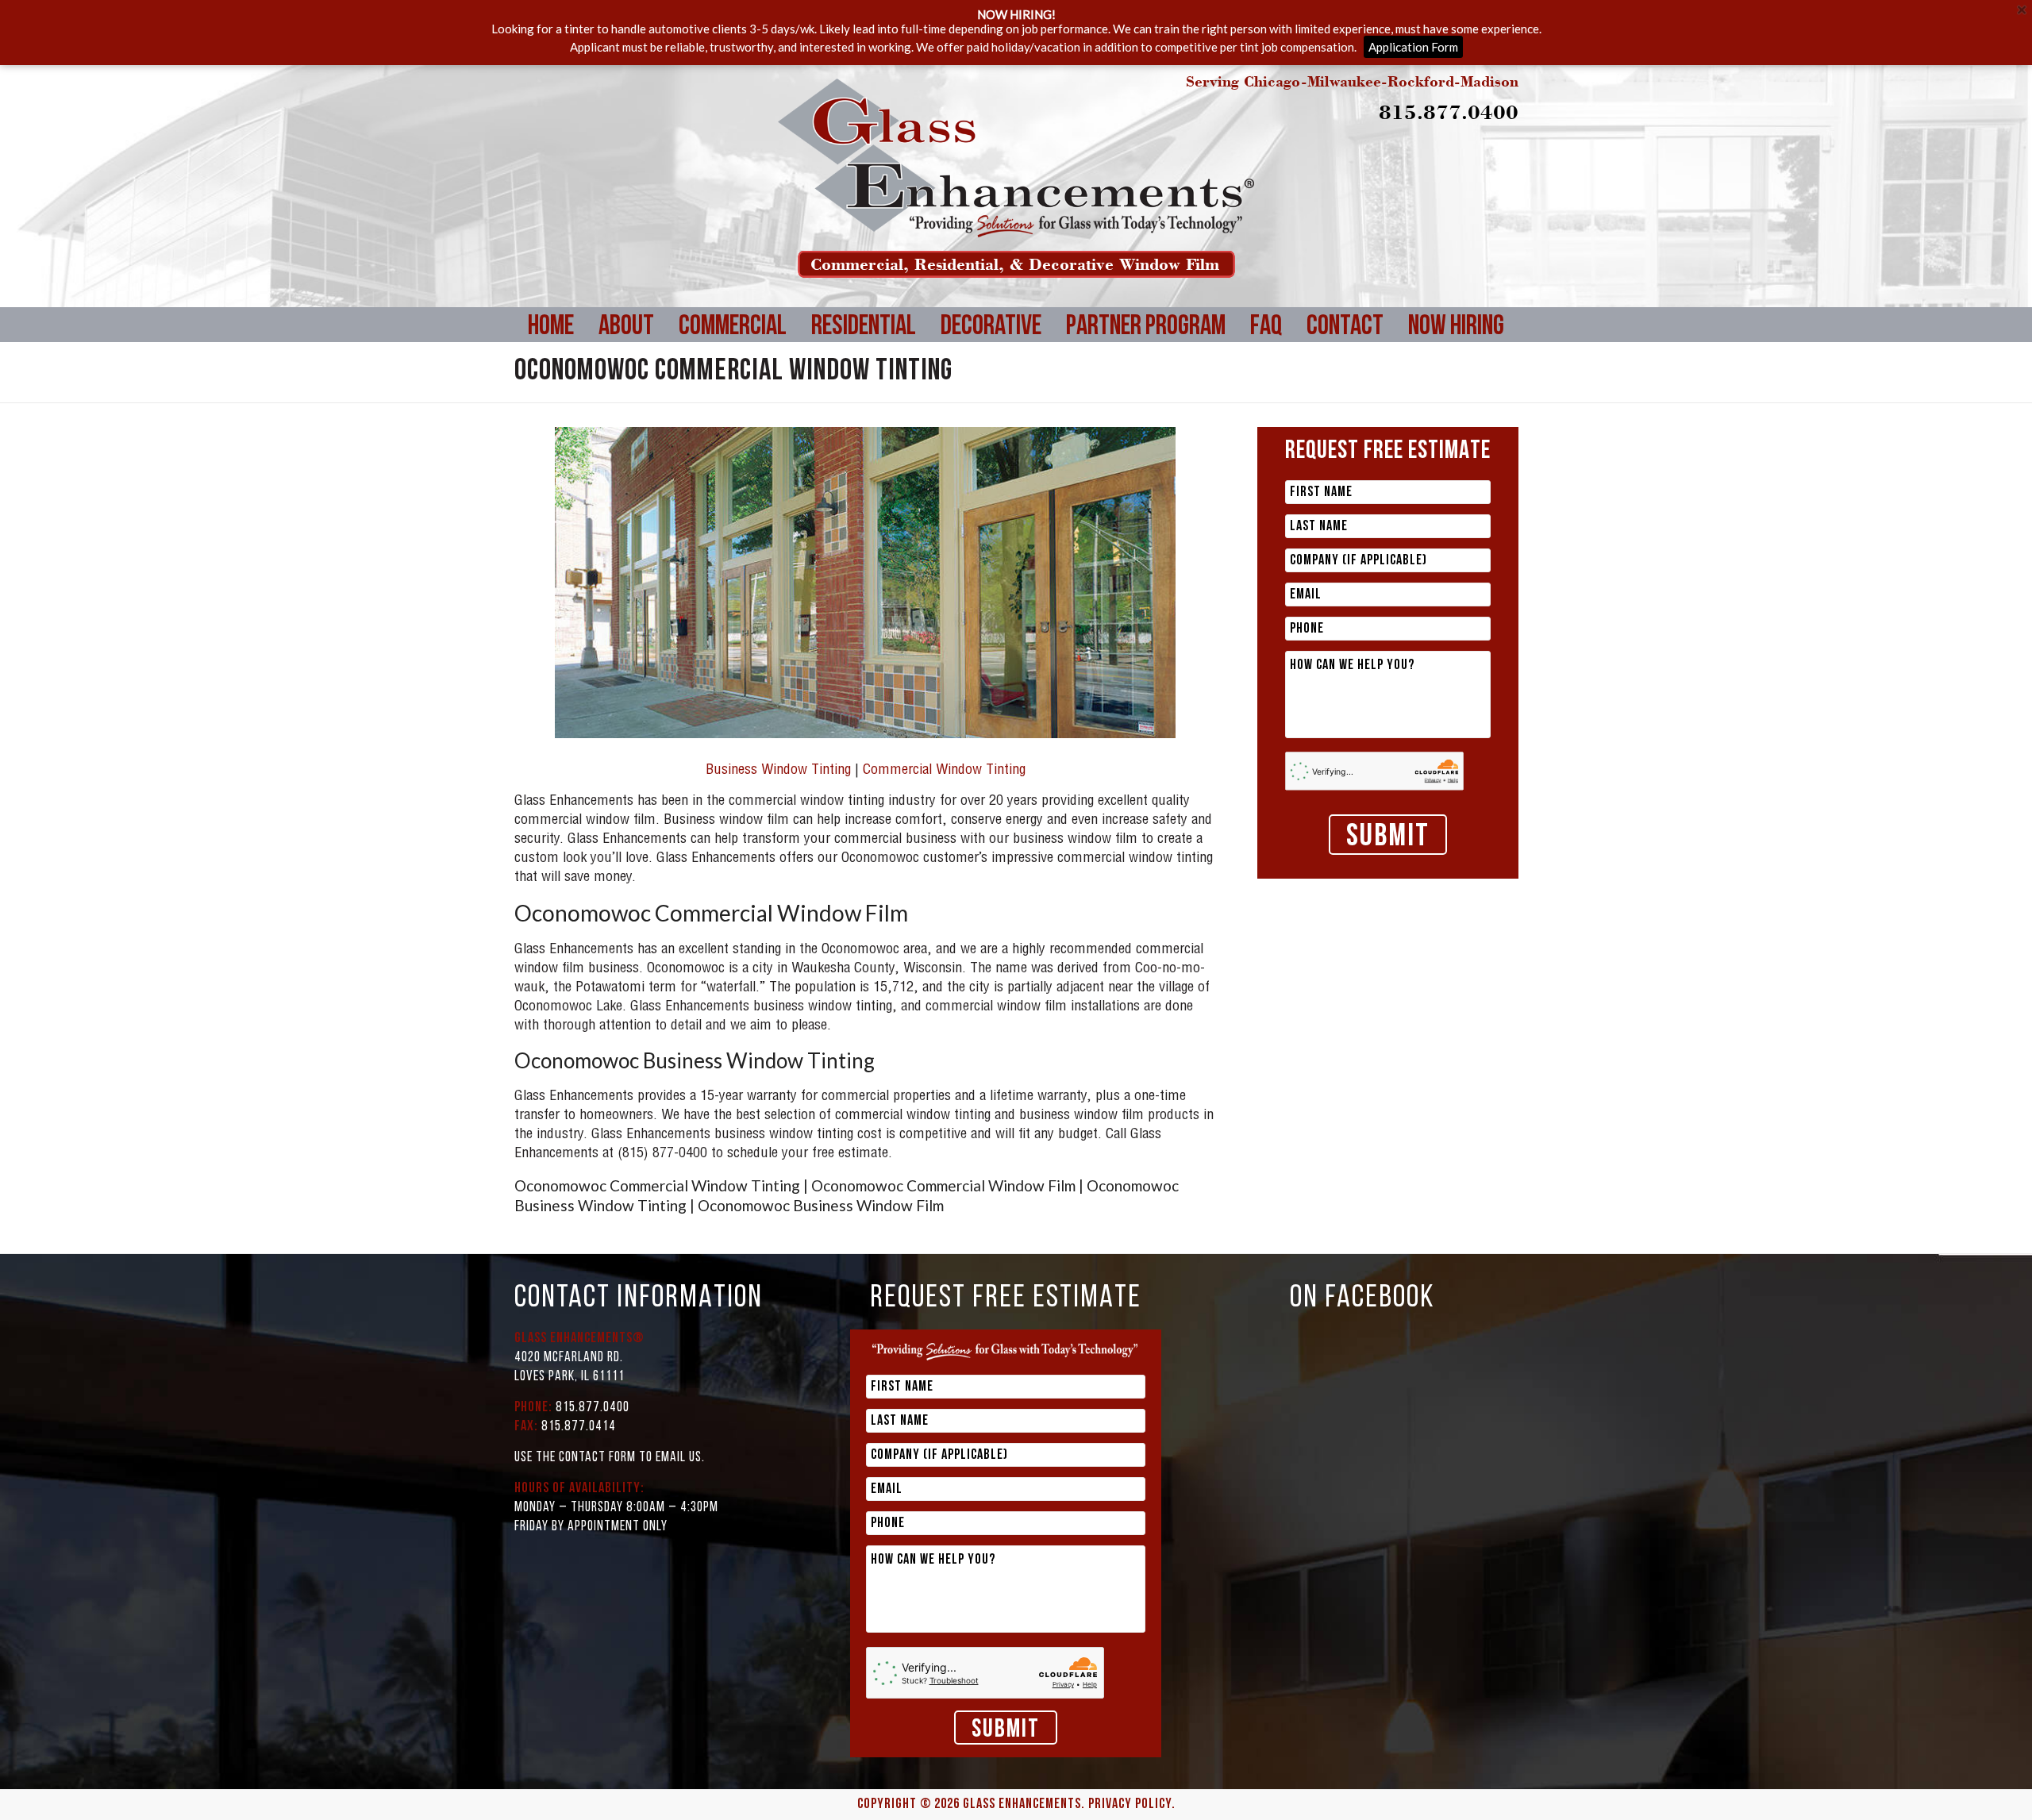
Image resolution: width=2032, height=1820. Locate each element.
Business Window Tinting (778, 706)
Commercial (733, 262)
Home (551, 262)
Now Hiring (1456, 262)
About (626, 262)
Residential (864, 262)
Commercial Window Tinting (944, 706)
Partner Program (1146, 262)
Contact (1345, 262)
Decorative (991, 262)
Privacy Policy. (1132, 1740)
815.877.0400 (1449, 46)
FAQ (1266, 262)
